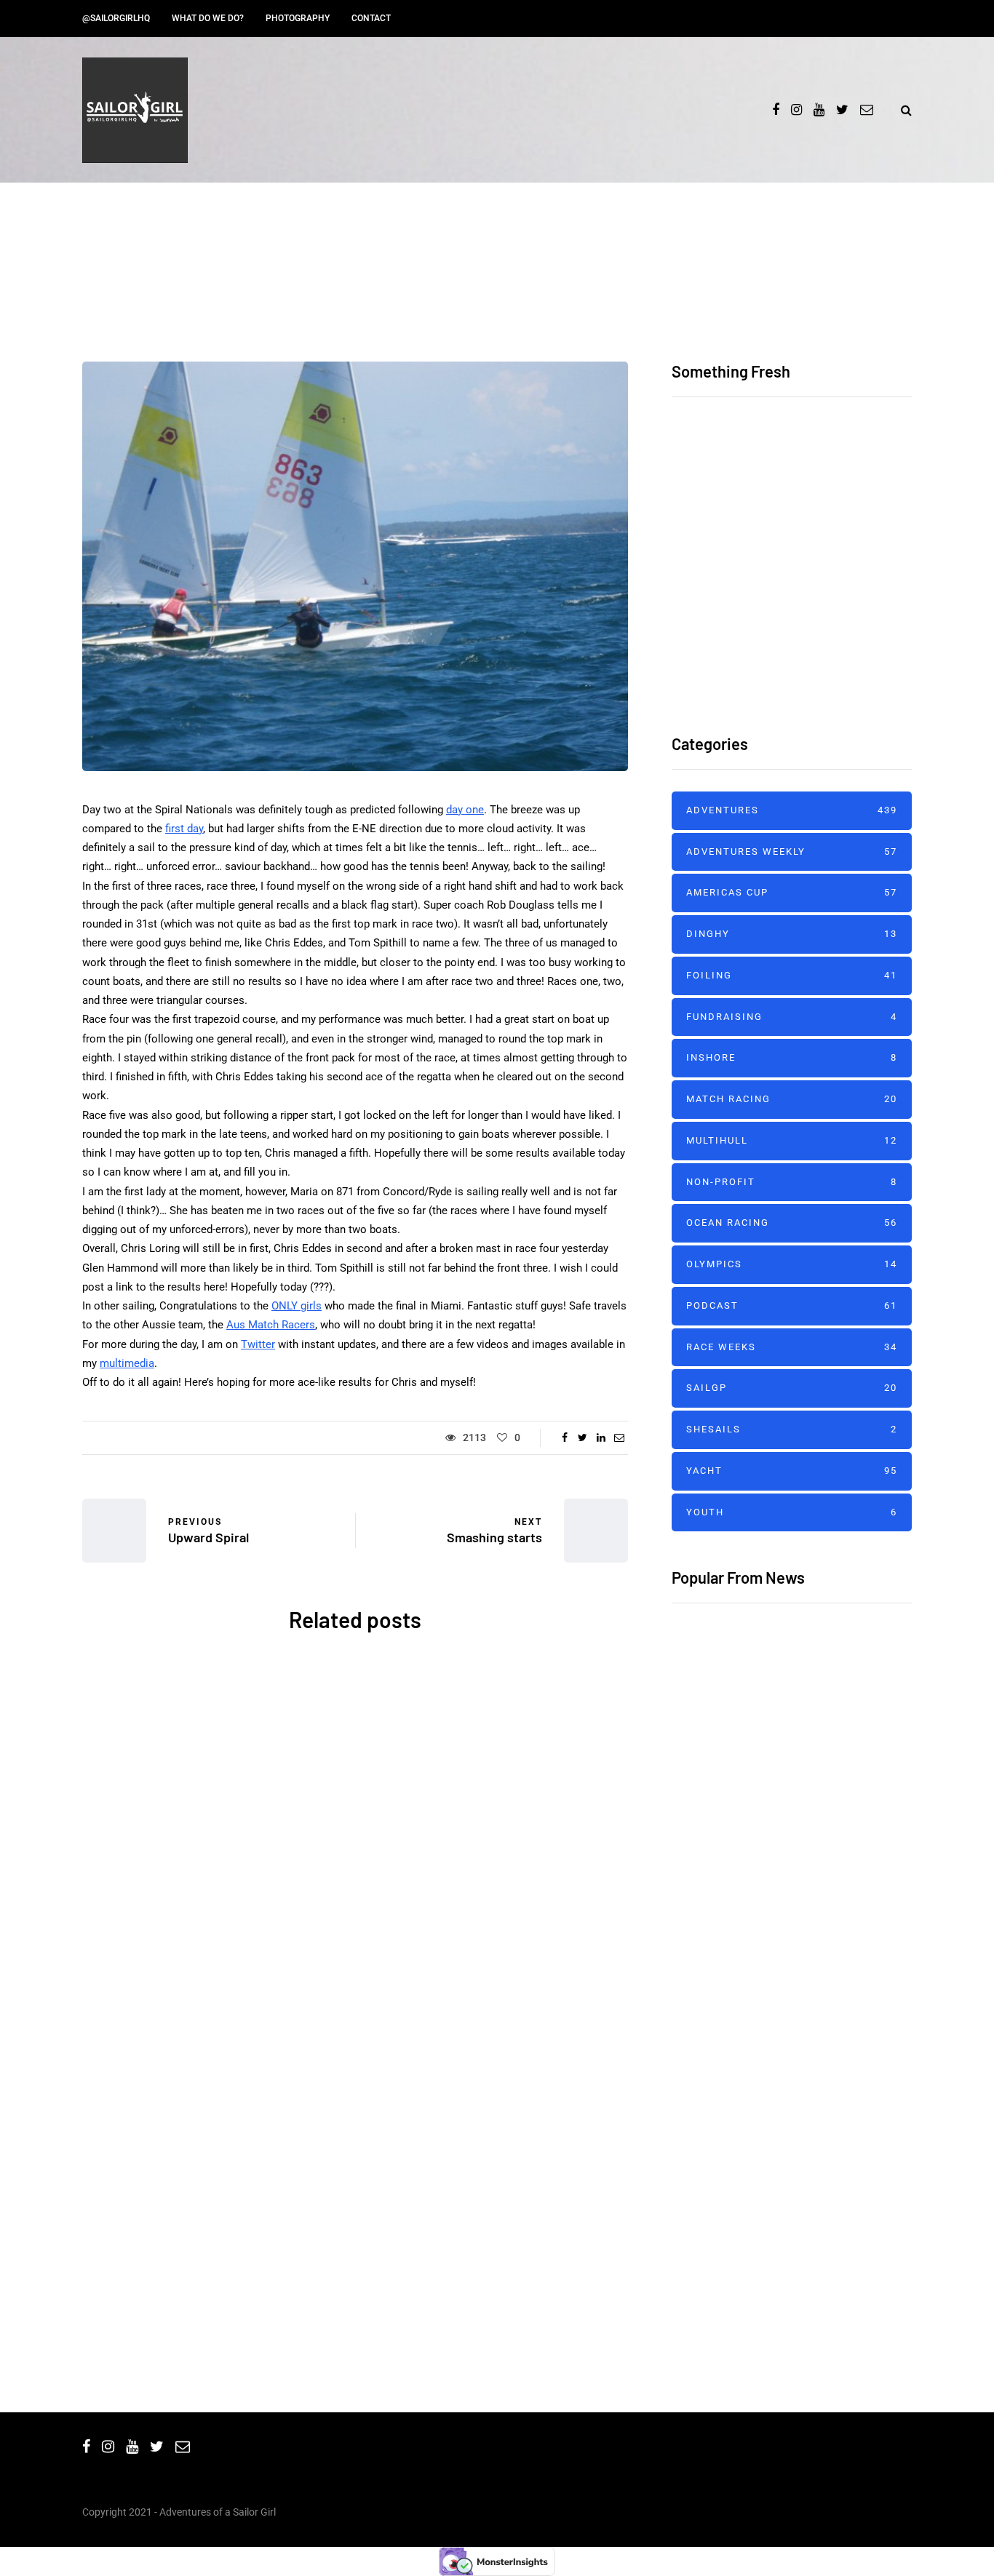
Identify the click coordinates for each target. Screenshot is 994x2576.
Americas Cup (504, 1765)
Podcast (792, 1305)
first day (184, 829)
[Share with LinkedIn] (601, 1437)
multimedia (127, 1363)
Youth (792, 1512)
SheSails (208, 1765)
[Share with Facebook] (564, 1437)
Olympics (792, 1264)
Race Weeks (792, 1347)
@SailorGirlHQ (116, 18)
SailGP (792, 1388)
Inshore (792, 1057)
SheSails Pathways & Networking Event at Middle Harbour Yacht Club (213, 1931)
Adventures (140, 1765)
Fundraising (792, 1017)
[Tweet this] (583, 1437)
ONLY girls (297, 1306)
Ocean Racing (221, 2063)
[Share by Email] (619, 1437)
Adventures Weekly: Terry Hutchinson (782, 2107)
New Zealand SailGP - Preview (758, 1734)
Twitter (258, 1344)
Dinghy (792, 934)
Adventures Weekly (792, 852)
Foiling (792, 975)
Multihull (792, 1140)
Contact (371, 18)
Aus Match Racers (271, 1325)
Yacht (287, 2063)
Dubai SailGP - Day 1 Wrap (744, 1825)
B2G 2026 (214, 2197)
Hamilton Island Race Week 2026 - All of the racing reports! (831, 515)
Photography (298, 18)
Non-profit (792, 1182)
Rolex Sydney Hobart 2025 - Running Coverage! (497, 2218)
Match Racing (792, 1099)
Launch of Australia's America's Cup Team (497, 1909)
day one (465, 810)
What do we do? (208, 18)
